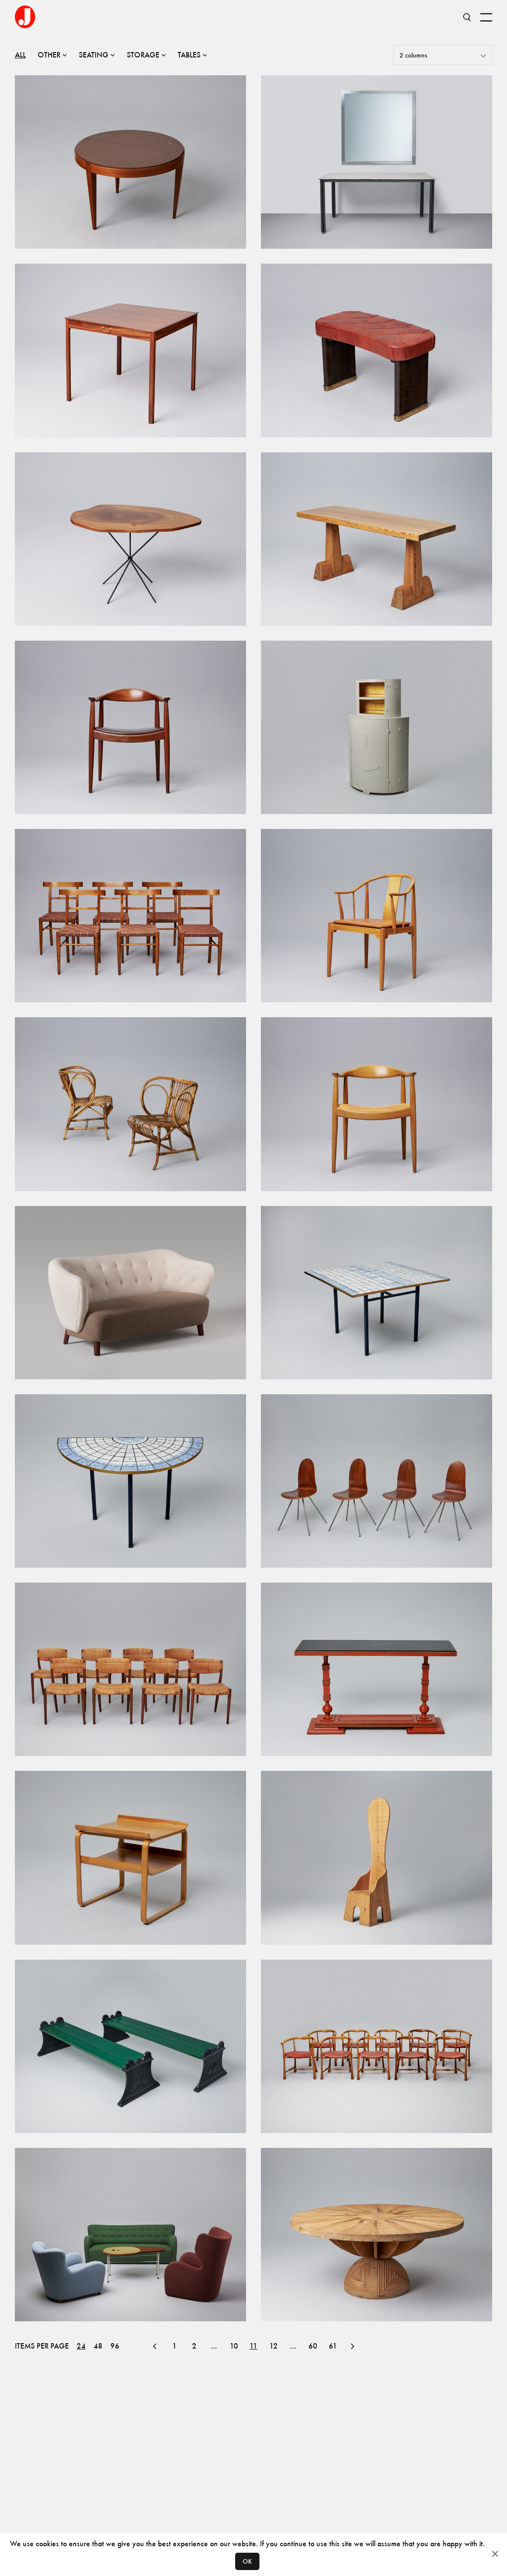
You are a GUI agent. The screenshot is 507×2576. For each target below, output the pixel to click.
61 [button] (333, 2346)
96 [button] (115, 2346)
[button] (154, 2346)
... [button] (214, 2346)
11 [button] (253, 2346)
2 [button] (194, 2346)
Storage (143, 55)
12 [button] (274, 2346)
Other (49, 55)
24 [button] (81, 2346)
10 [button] (234, 2346)
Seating (94, 55)
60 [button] (313, 2346)
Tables (189, 55)
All (20, 55)
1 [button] (175, 2346)
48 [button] (98, 2346)
